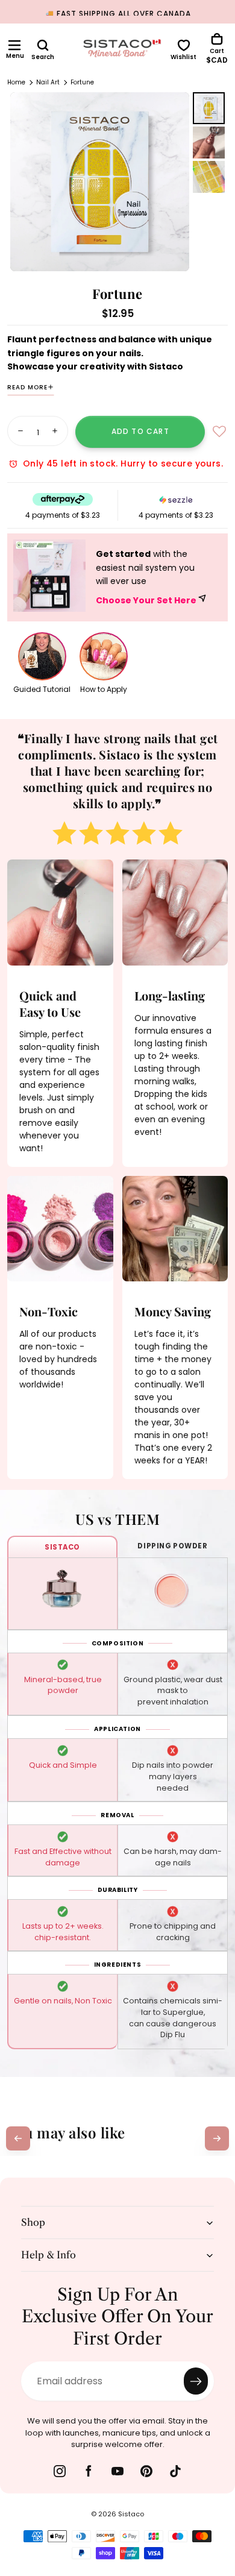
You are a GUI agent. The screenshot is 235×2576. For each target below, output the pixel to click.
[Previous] (18, 2138)
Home (16, 82)
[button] (14, 45)
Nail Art (48, 82)
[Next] (217, 2138)
